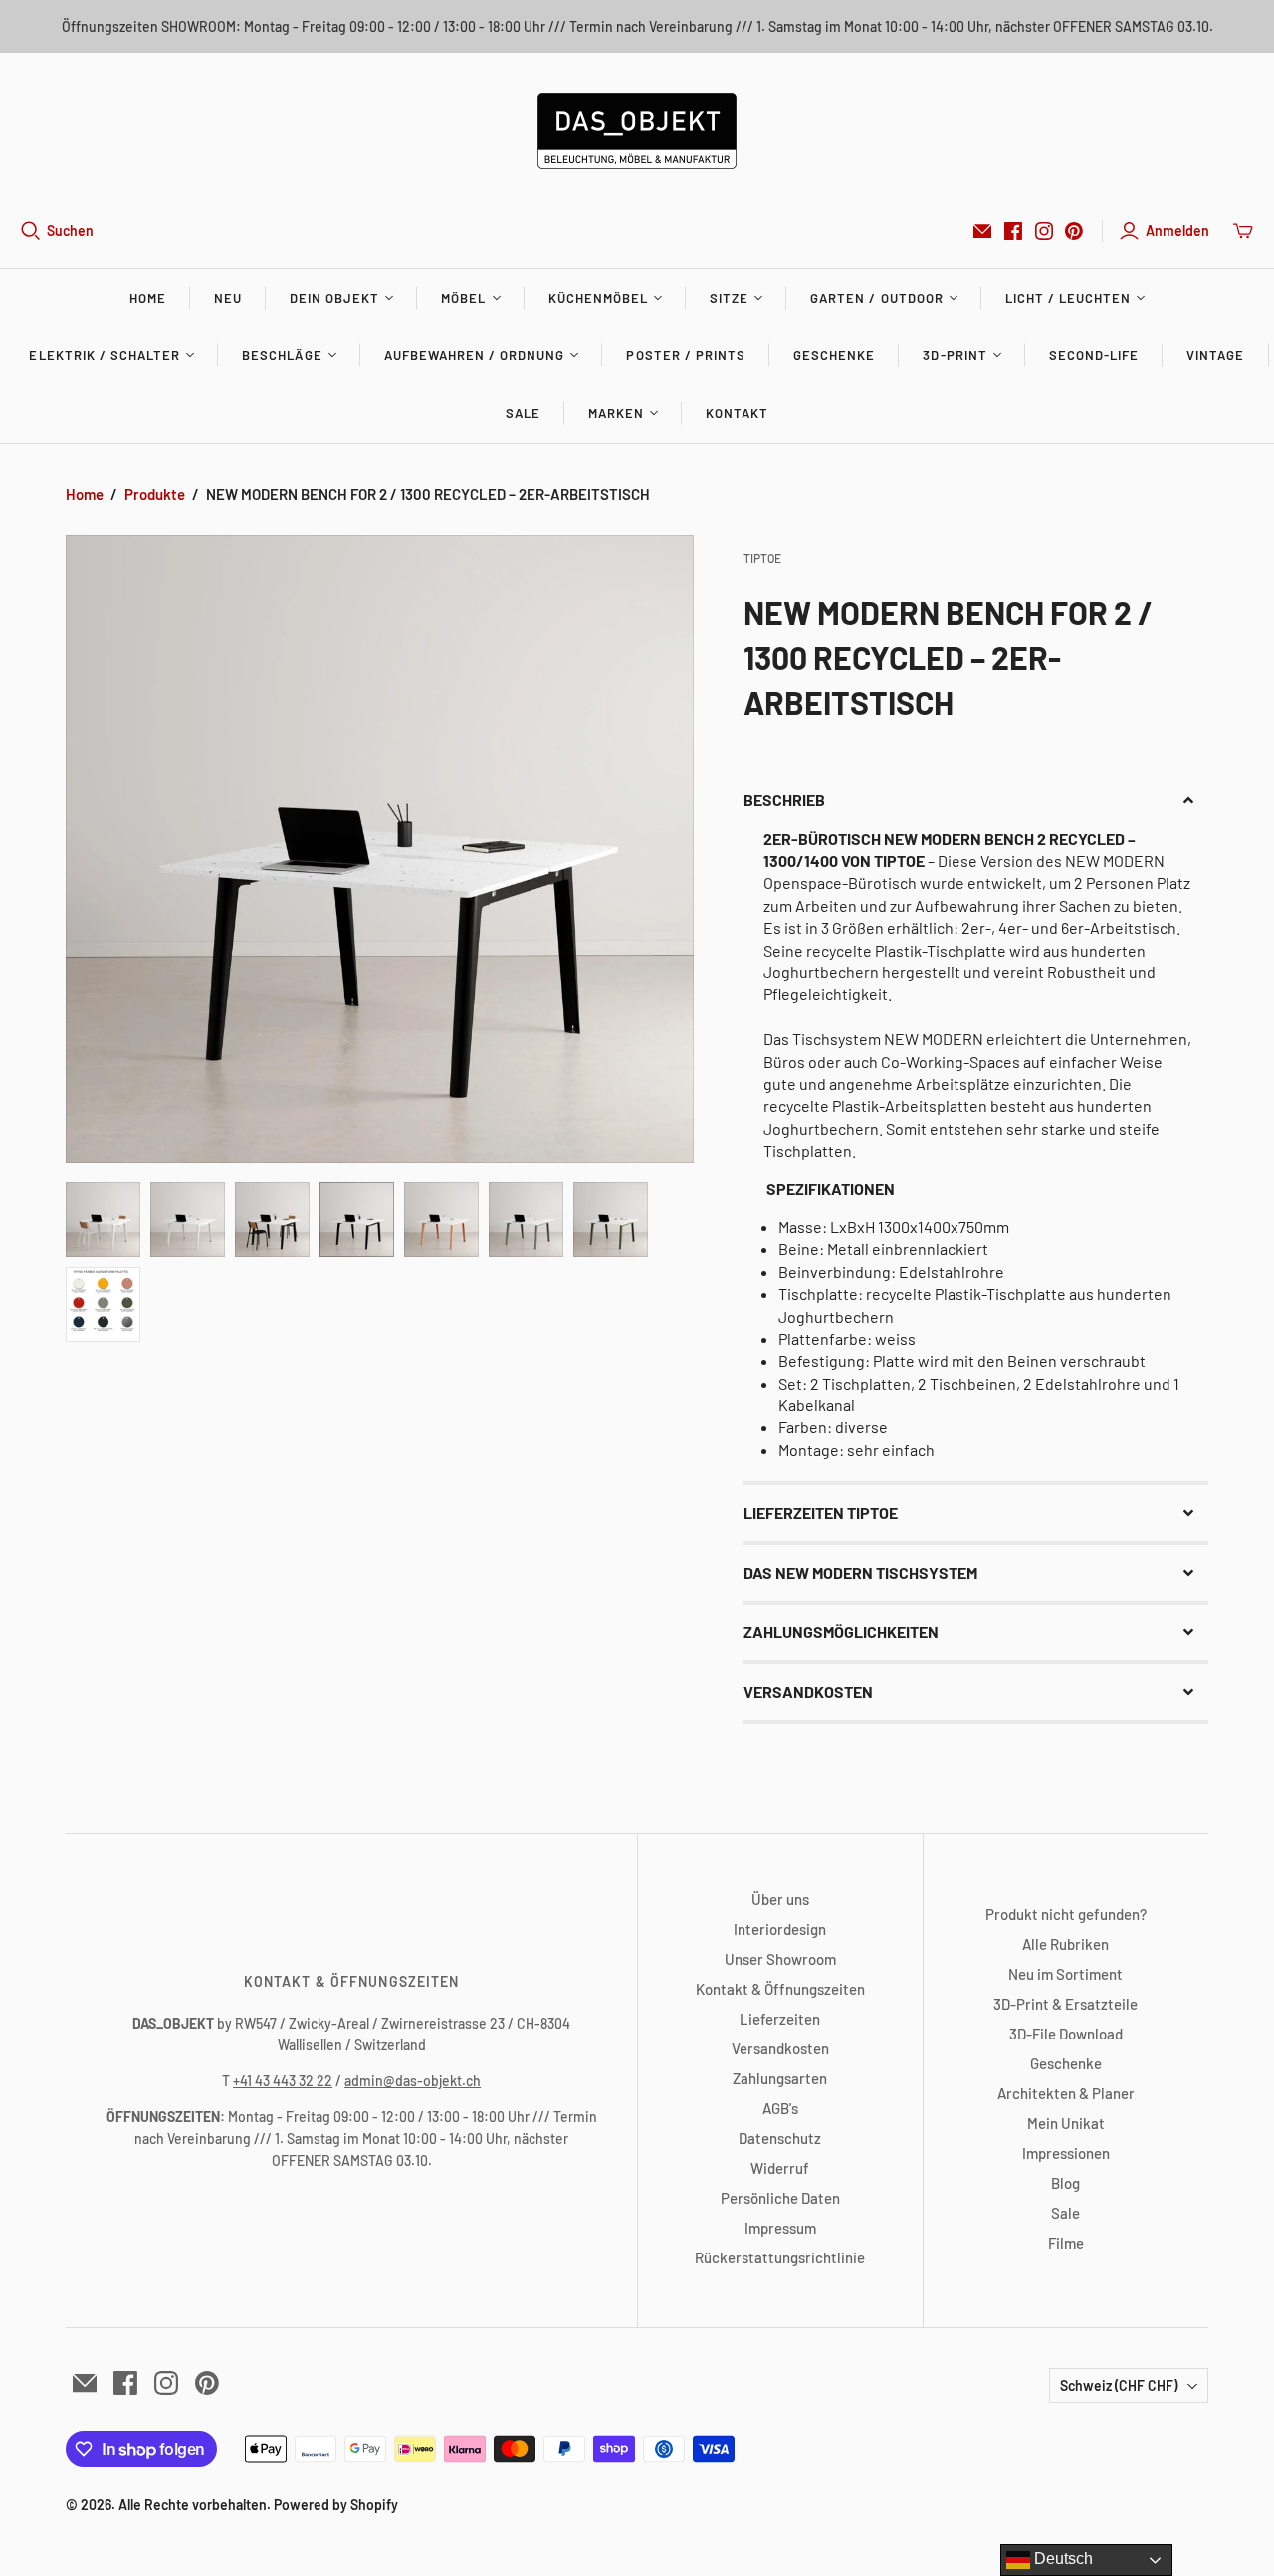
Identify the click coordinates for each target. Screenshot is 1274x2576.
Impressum (780, 2228)
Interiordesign (780, 1929)
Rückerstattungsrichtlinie (780, 2257)
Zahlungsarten (780, 2078)
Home (148, 298)
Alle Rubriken (1065, 1944)
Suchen (70, 230)
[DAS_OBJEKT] (637, 131)
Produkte (155, 494)
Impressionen (1066, 2153)
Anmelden (1177, 230)
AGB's (780, 2108)
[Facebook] (1013, 231)
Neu (228, 298)
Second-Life (1094, 355)
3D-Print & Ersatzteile (1065, 2004)
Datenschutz (780, 2138)
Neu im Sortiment (1065, 1974)
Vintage (1215, 355)
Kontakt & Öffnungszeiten (780, 1989)
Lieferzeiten (780, 2019)
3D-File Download (1066, 2034)
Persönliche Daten (780, 2198)
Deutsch (1062, 2559)
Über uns (780, 1899)
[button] (975, 800)
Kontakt (737, 413)
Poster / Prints (686, 355)
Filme (1066, 2243)
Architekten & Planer (1066, 2093)
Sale (523, 413)
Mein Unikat (1066, 2123)
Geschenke (834, 355)
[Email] (982, 231)
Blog (1065, 2183)
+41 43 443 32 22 (283, 2081)
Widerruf (780, 2168)
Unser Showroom (780, 1959)
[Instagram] (1044, 231)
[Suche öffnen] (31, 231)
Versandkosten (780, 2048)
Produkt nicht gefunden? (1066, 1914)
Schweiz (1119, 2385)
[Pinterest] (1074, 231)
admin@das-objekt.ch (413, 2081)
